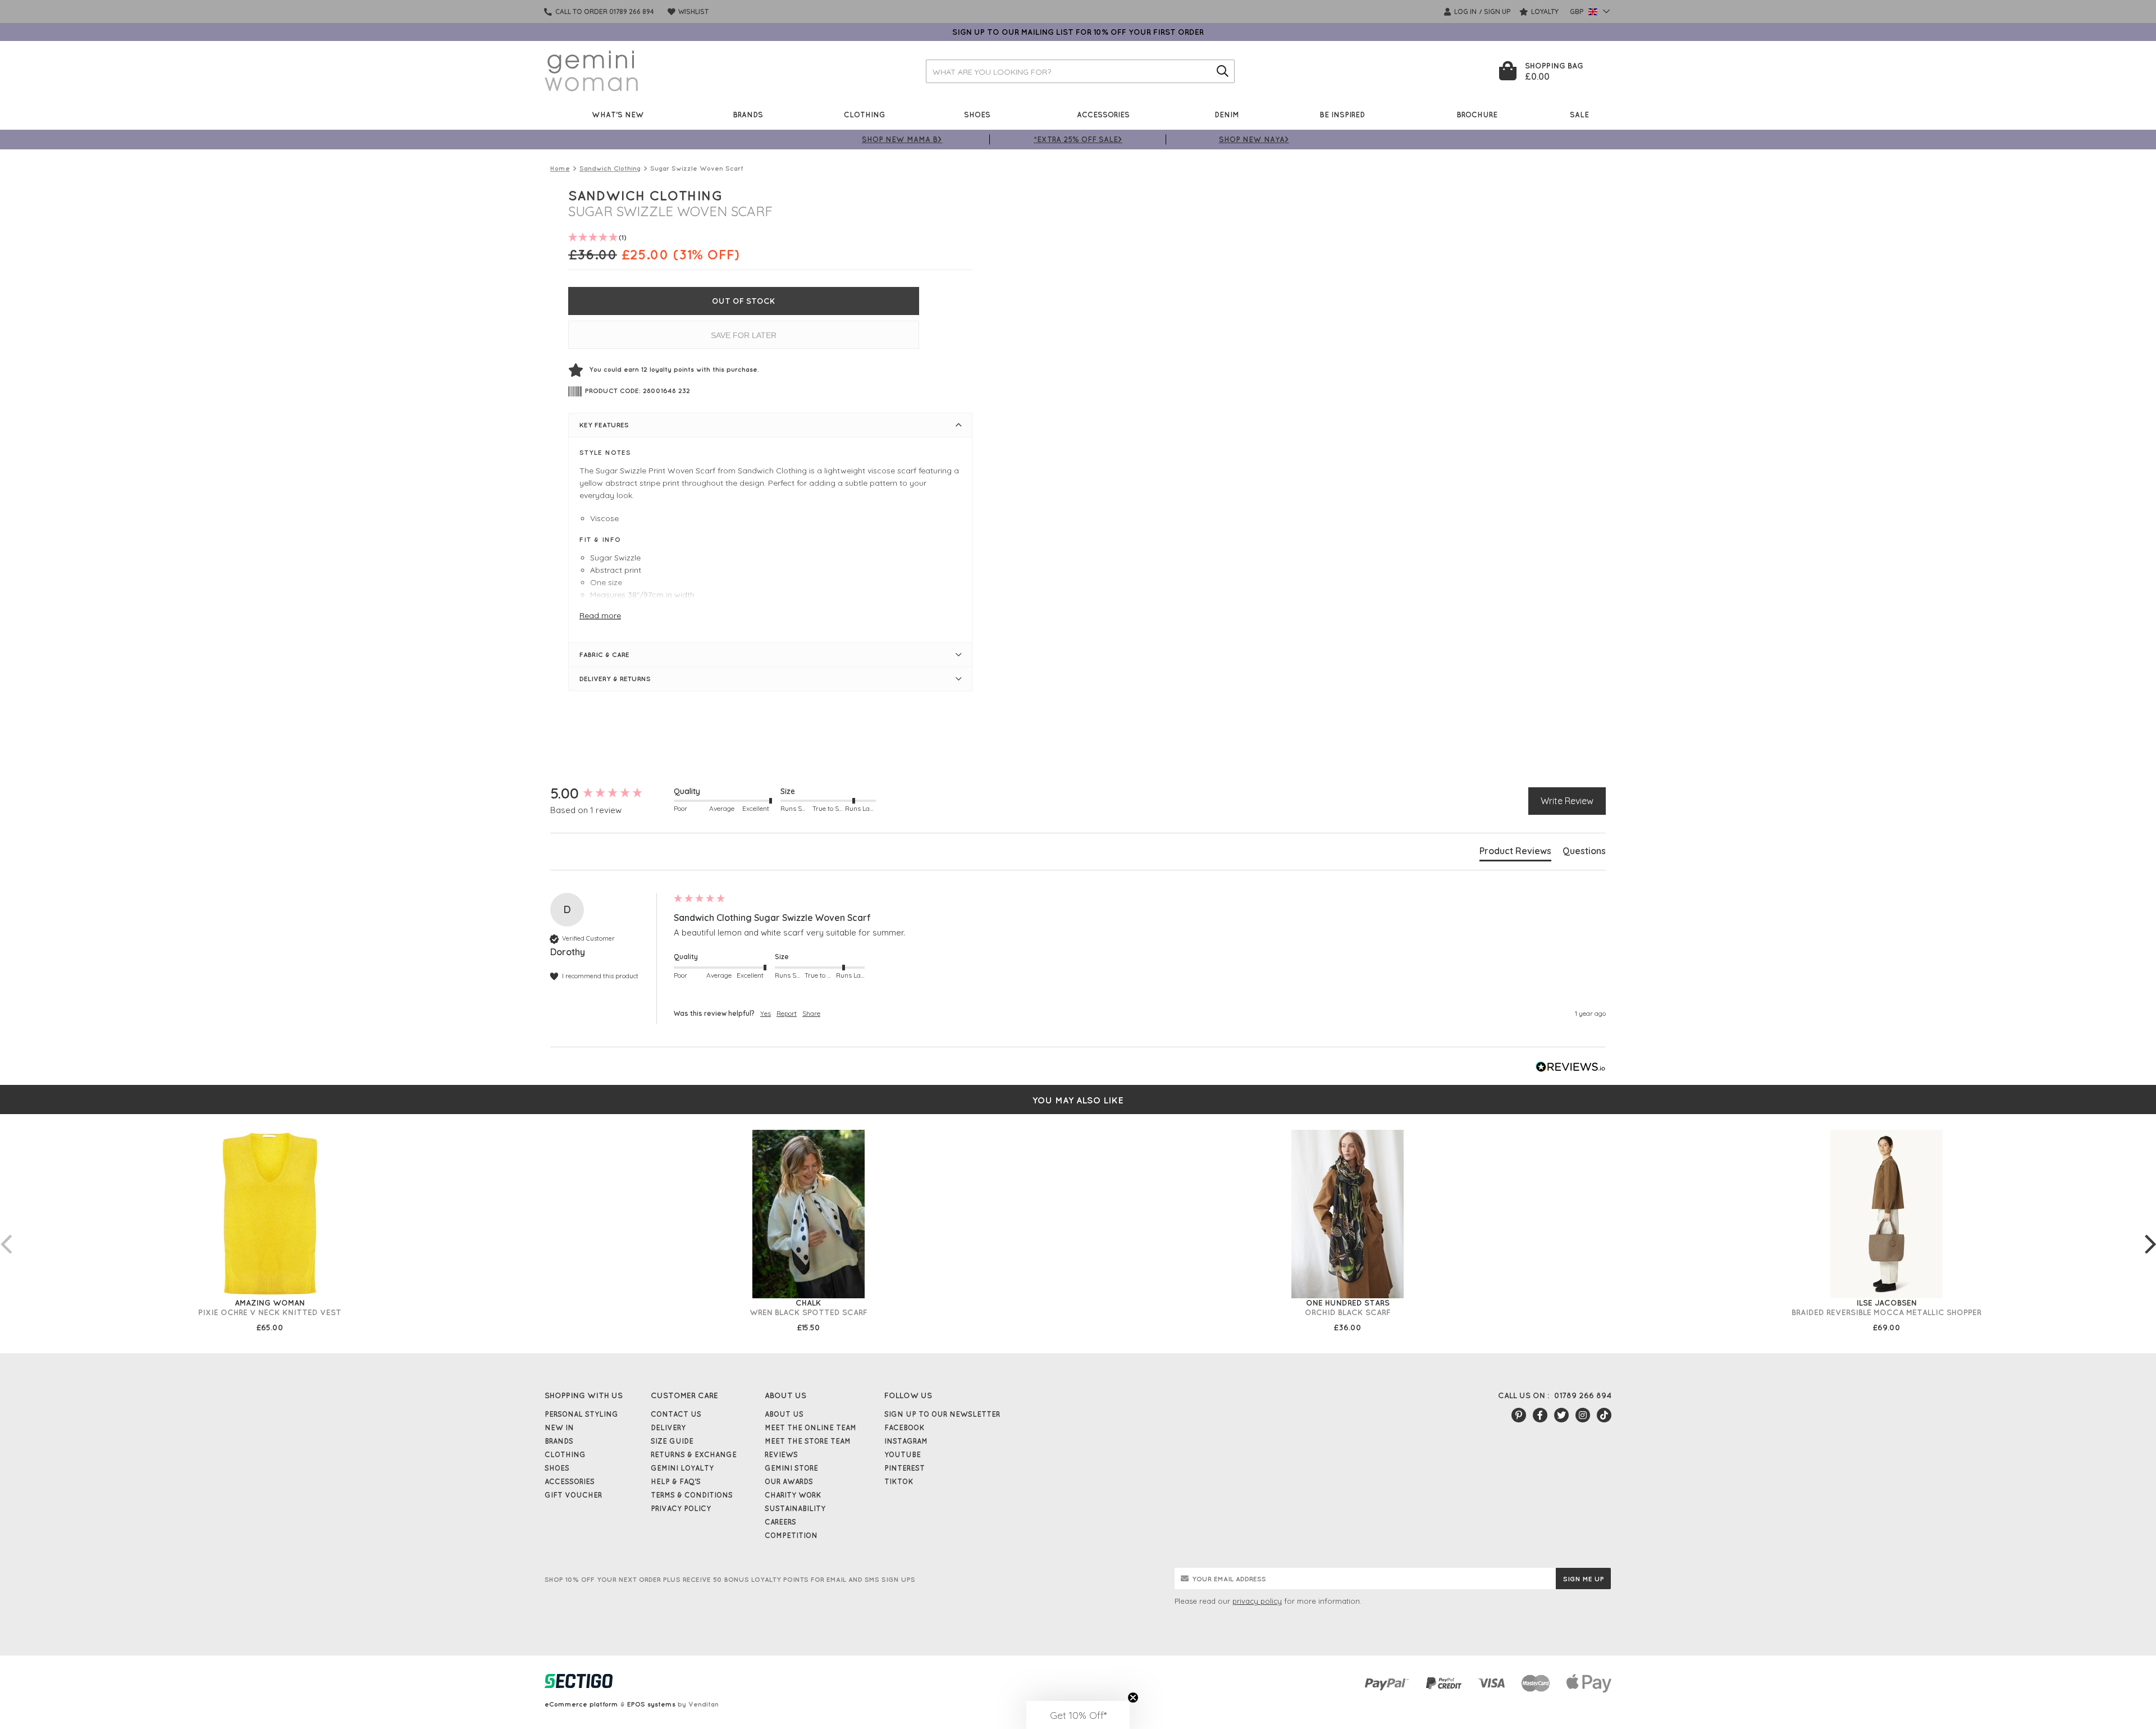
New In (559, 1427)
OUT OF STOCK (744, 301)
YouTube (903, 1454)
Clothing (865, 114)
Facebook (905, 1427)
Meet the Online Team (810, 1427)
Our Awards (789, 1481)
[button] (1078, 1715)
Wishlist (693, 12)
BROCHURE (1477, 114)
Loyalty (1544, 12)
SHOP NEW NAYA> (1254, 139)
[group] (609, 793)
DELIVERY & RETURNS (615, 679)
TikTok (899, 1481)
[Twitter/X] (1561, 1415)
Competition (791, 1535)
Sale (1579, 114)
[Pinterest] (1519, 1415)
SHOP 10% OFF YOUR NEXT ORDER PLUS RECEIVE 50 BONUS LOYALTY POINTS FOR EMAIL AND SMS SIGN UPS (730, 1579)
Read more (600, 615)
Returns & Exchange (694, 1454)
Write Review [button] (1567, 801)
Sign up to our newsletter (942, 1414)
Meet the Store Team (808, 1441)
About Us (784, 1414)
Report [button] (787, 1013)
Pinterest (905, 1468)
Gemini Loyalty (682, 1468)
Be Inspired (1342, 114)
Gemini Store (791, 1468)
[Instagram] (1583, 1415)
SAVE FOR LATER (744, 335)
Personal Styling (581, 1414)
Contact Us (676, 1414)
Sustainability (795, 1508)
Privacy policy (681, 1508)
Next (2150, 1233)
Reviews (781, 1454)
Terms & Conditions (692, 1495)
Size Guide (672, 1441)
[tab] (1515, 853)
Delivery (668, 1427)
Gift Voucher (573, 1495)
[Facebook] (1540, 1415)
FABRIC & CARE (604, 654)
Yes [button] (766, 1013)
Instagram (906, 1441)
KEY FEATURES (604, 425)
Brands (748, 114)
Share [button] (811, 1013)
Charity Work (793, 1495)
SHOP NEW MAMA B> (902, 139)
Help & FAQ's (676, 1481)
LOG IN (1465, 12)
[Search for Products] (1223, 71)
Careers (780, 1522)
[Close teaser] (1133, 1698)
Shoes (977, 114)
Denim (1227, 114)
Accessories (1103, 114)
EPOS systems (651, 1704)
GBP (1578, 12)
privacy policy (1257, 1601)
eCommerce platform (581, 1704)
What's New (618, 114)
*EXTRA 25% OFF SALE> (1078, 139)
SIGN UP (1497, 12)
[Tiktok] (1604, 1415)
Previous (6, 1233)
